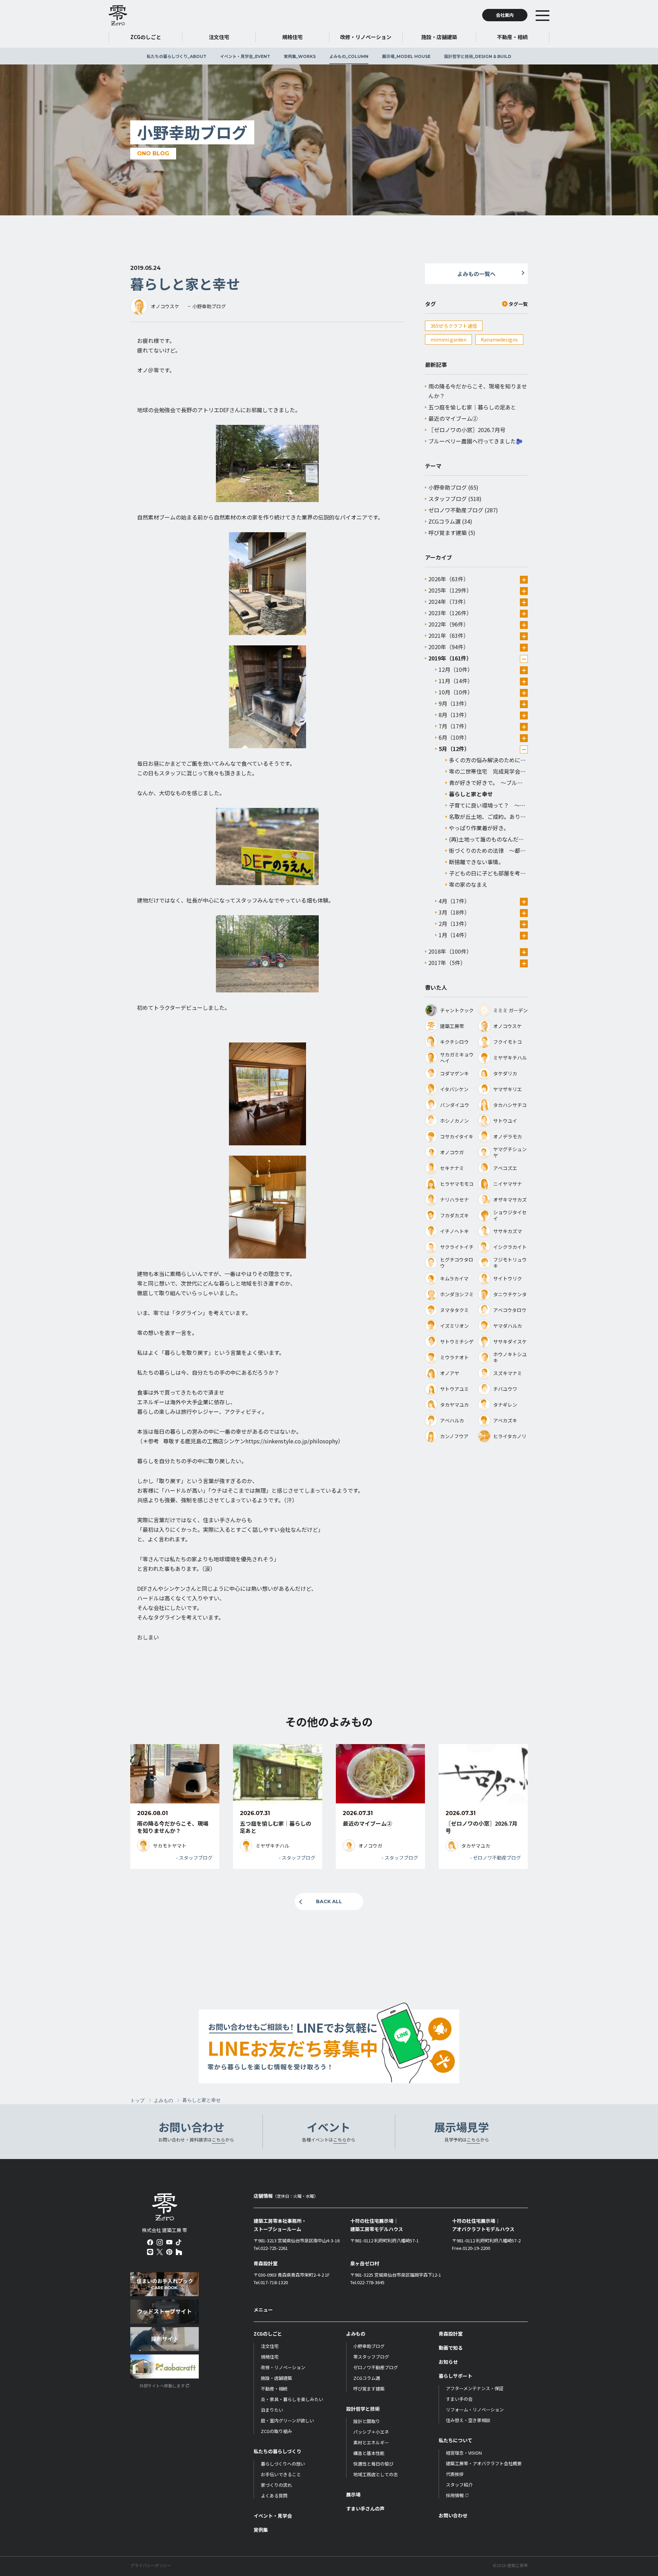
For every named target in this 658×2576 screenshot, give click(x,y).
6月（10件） (454, 737)
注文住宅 (270, 2346)
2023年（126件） (450, 613)
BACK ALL (329, 1901)
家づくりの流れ (276, 2485)
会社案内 (505, 15)
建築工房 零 (118, 15)
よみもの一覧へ (476, 274)
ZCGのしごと (268, 2334)
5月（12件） (454, 749)
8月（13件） (454, 715)
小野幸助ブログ (448, 487)
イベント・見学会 (245, 56)
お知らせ (448, 2362)
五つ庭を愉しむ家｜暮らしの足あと (472, 407)
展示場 (406, 56)
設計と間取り (367, 2421)
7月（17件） (454, 726)
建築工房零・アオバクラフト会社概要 (484, 2463)
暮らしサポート (455, 2376)
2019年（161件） (450, 658)
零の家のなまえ (468, 884)
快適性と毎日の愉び (373, 2464)
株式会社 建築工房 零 (165, 2207)
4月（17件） (454, 901)
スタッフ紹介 (459, 2485)
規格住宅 (270, 2357)
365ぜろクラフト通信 (454, 326)
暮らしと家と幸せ (471, 794)
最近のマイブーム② (453, 418)
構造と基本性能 (369, 2453)
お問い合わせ (453, 2515)
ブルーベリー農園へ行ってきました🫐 (476, 441)
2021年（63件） (449, 635)
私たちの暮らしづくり (176, 56)
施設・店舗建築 (276, 2378)
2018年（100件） (450, 951)
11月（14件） (456, 681)
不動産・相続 (274, 2389)
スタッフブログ (448, 499)
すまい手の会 (459, 2399)
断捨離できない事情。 (476, 862)
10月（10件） (456, 692)
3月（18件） (454, 912)
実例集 (300, 56)
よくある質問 (274, 2496)
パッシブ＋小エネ (371, 2432)
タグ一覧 (518, 304)
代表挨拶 (455, 2474)
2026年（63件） (449, 579)
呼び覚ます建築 (448, 533)
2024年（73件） (449, 601)
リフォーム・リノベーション (475, 2410)
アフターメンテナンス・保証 (475, 2388)
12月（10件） (456, 669)
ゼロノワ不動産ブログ (456, 510)
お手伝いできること (281, 2474)
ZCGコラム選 (444, 521)
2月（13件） (454, 923)
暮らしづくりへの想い (283, 2464)
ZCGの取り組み (276, 2431)
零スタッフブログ (371, 2357)
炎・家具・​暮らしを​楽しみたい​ (292, 2399)
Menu (553, 15)
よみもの (349, 56)
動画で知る (451, 2348)
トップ (137, 2100)
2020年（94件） (449, 647)
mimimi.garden (448, 339)
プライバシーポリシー (151, 2565)
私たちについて (455, 2440)
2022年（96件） (449, 624)
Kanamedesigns (499, 339)
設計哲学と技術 (478, 56)
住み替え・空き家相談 (468, 2420)
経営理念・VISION (464, 2453)
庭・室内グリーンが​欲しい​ (287, 2420)
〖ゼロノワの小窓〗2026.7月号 (467, 430)
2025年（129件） (450, 590)
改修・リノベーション (283, 2367)
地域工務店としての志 (376, 2474)
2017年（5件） (447, 963)
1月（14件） (454, 935)
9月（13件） (454, 703)
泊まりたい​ (272, 2410)
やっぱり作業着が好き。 (479, 828)
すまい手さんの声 (365, 2508)
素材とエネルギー (371, 2442)
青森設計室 (451, 2334)
